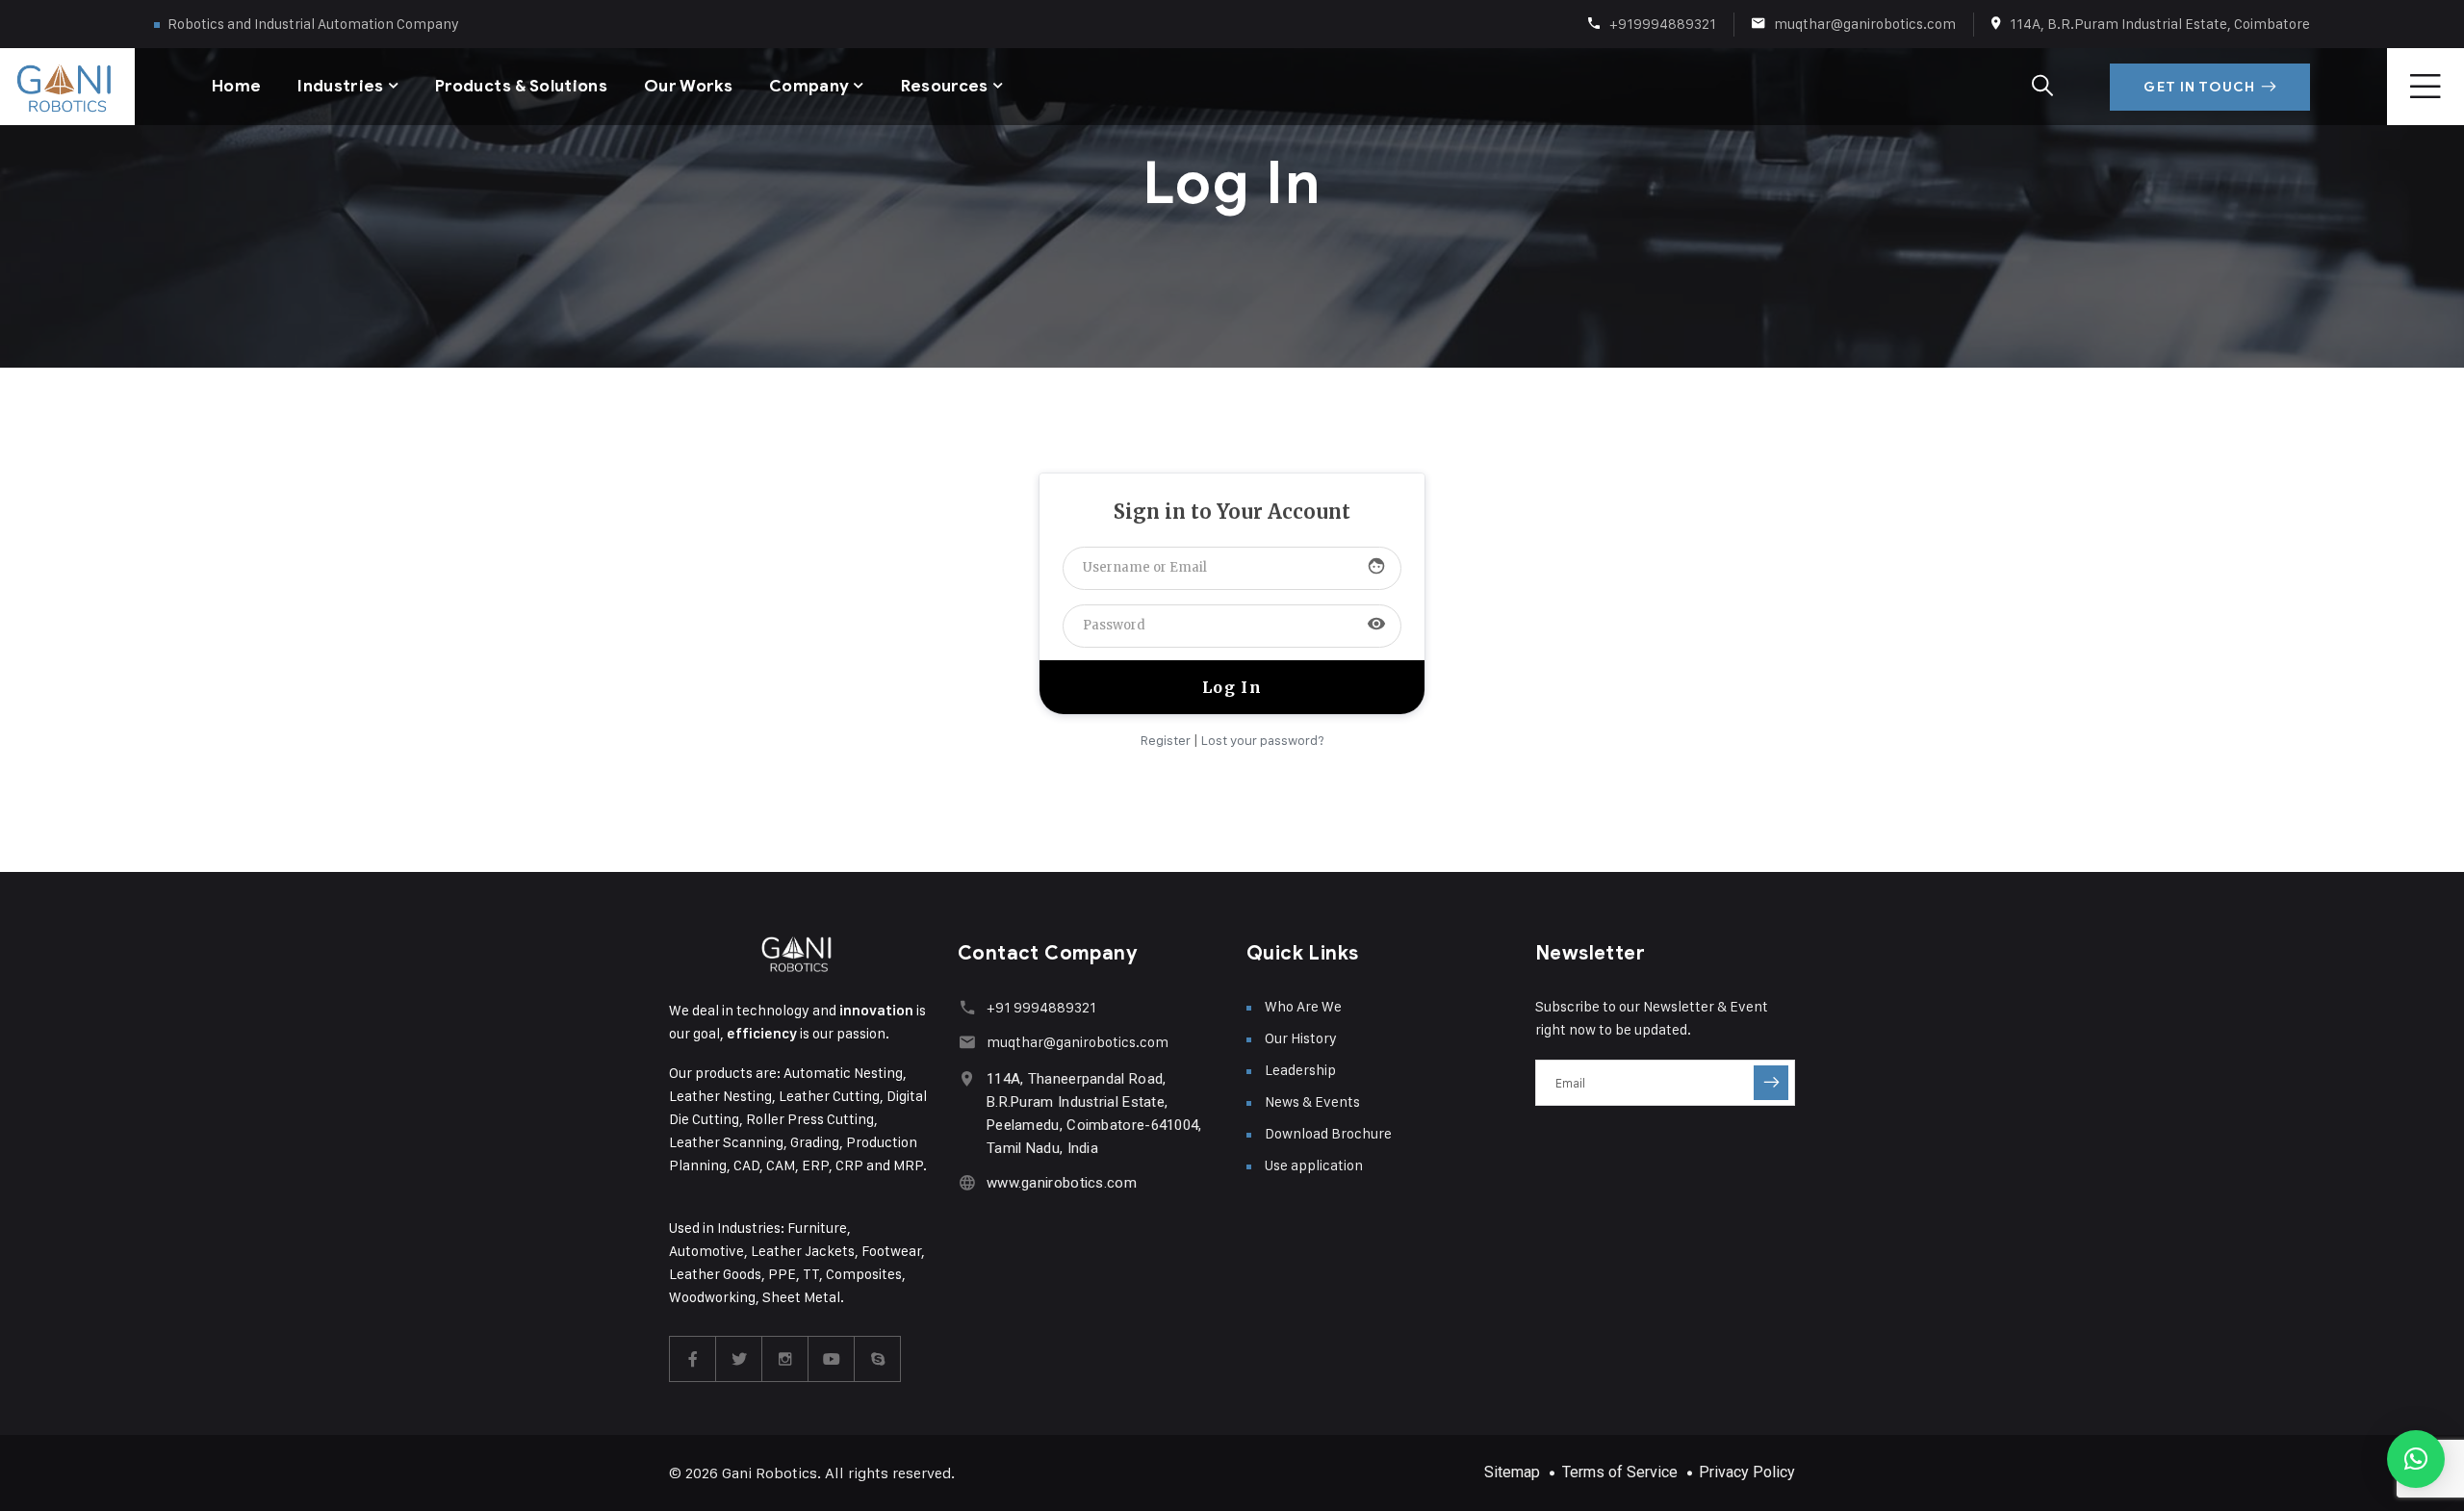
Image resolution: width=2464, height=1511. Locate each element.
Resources (945, 86)
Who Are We (1303, 1006)
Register (1166, 740)
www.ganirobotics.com (1062, 1183)
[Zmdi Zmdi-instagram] (785, 1359)
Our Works (688, 86)
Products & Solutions (521, 86)
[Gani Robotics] (38, 87)
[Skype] (878, 1359)
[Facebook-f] (693, 1359)
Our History (1301, 1038)
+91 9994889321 (1041, 1007)
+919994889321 (1663, 24)
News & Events (1312, 1101)
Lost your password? (1263, 740)
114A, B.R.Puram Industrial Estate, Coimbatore (2160, 24)
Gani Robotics (770, 1473)
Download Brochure (1328, 1133)
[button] (2416, 1459)
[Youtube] (832, 1359)
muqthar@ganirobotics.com (1865, 24)
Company (809, 86)
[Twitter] (739, 1359)
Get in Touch (2199, 87)
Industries (340, 86)
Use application (1314, 1165)
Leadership (1300, 1070)
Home (236, 86)
